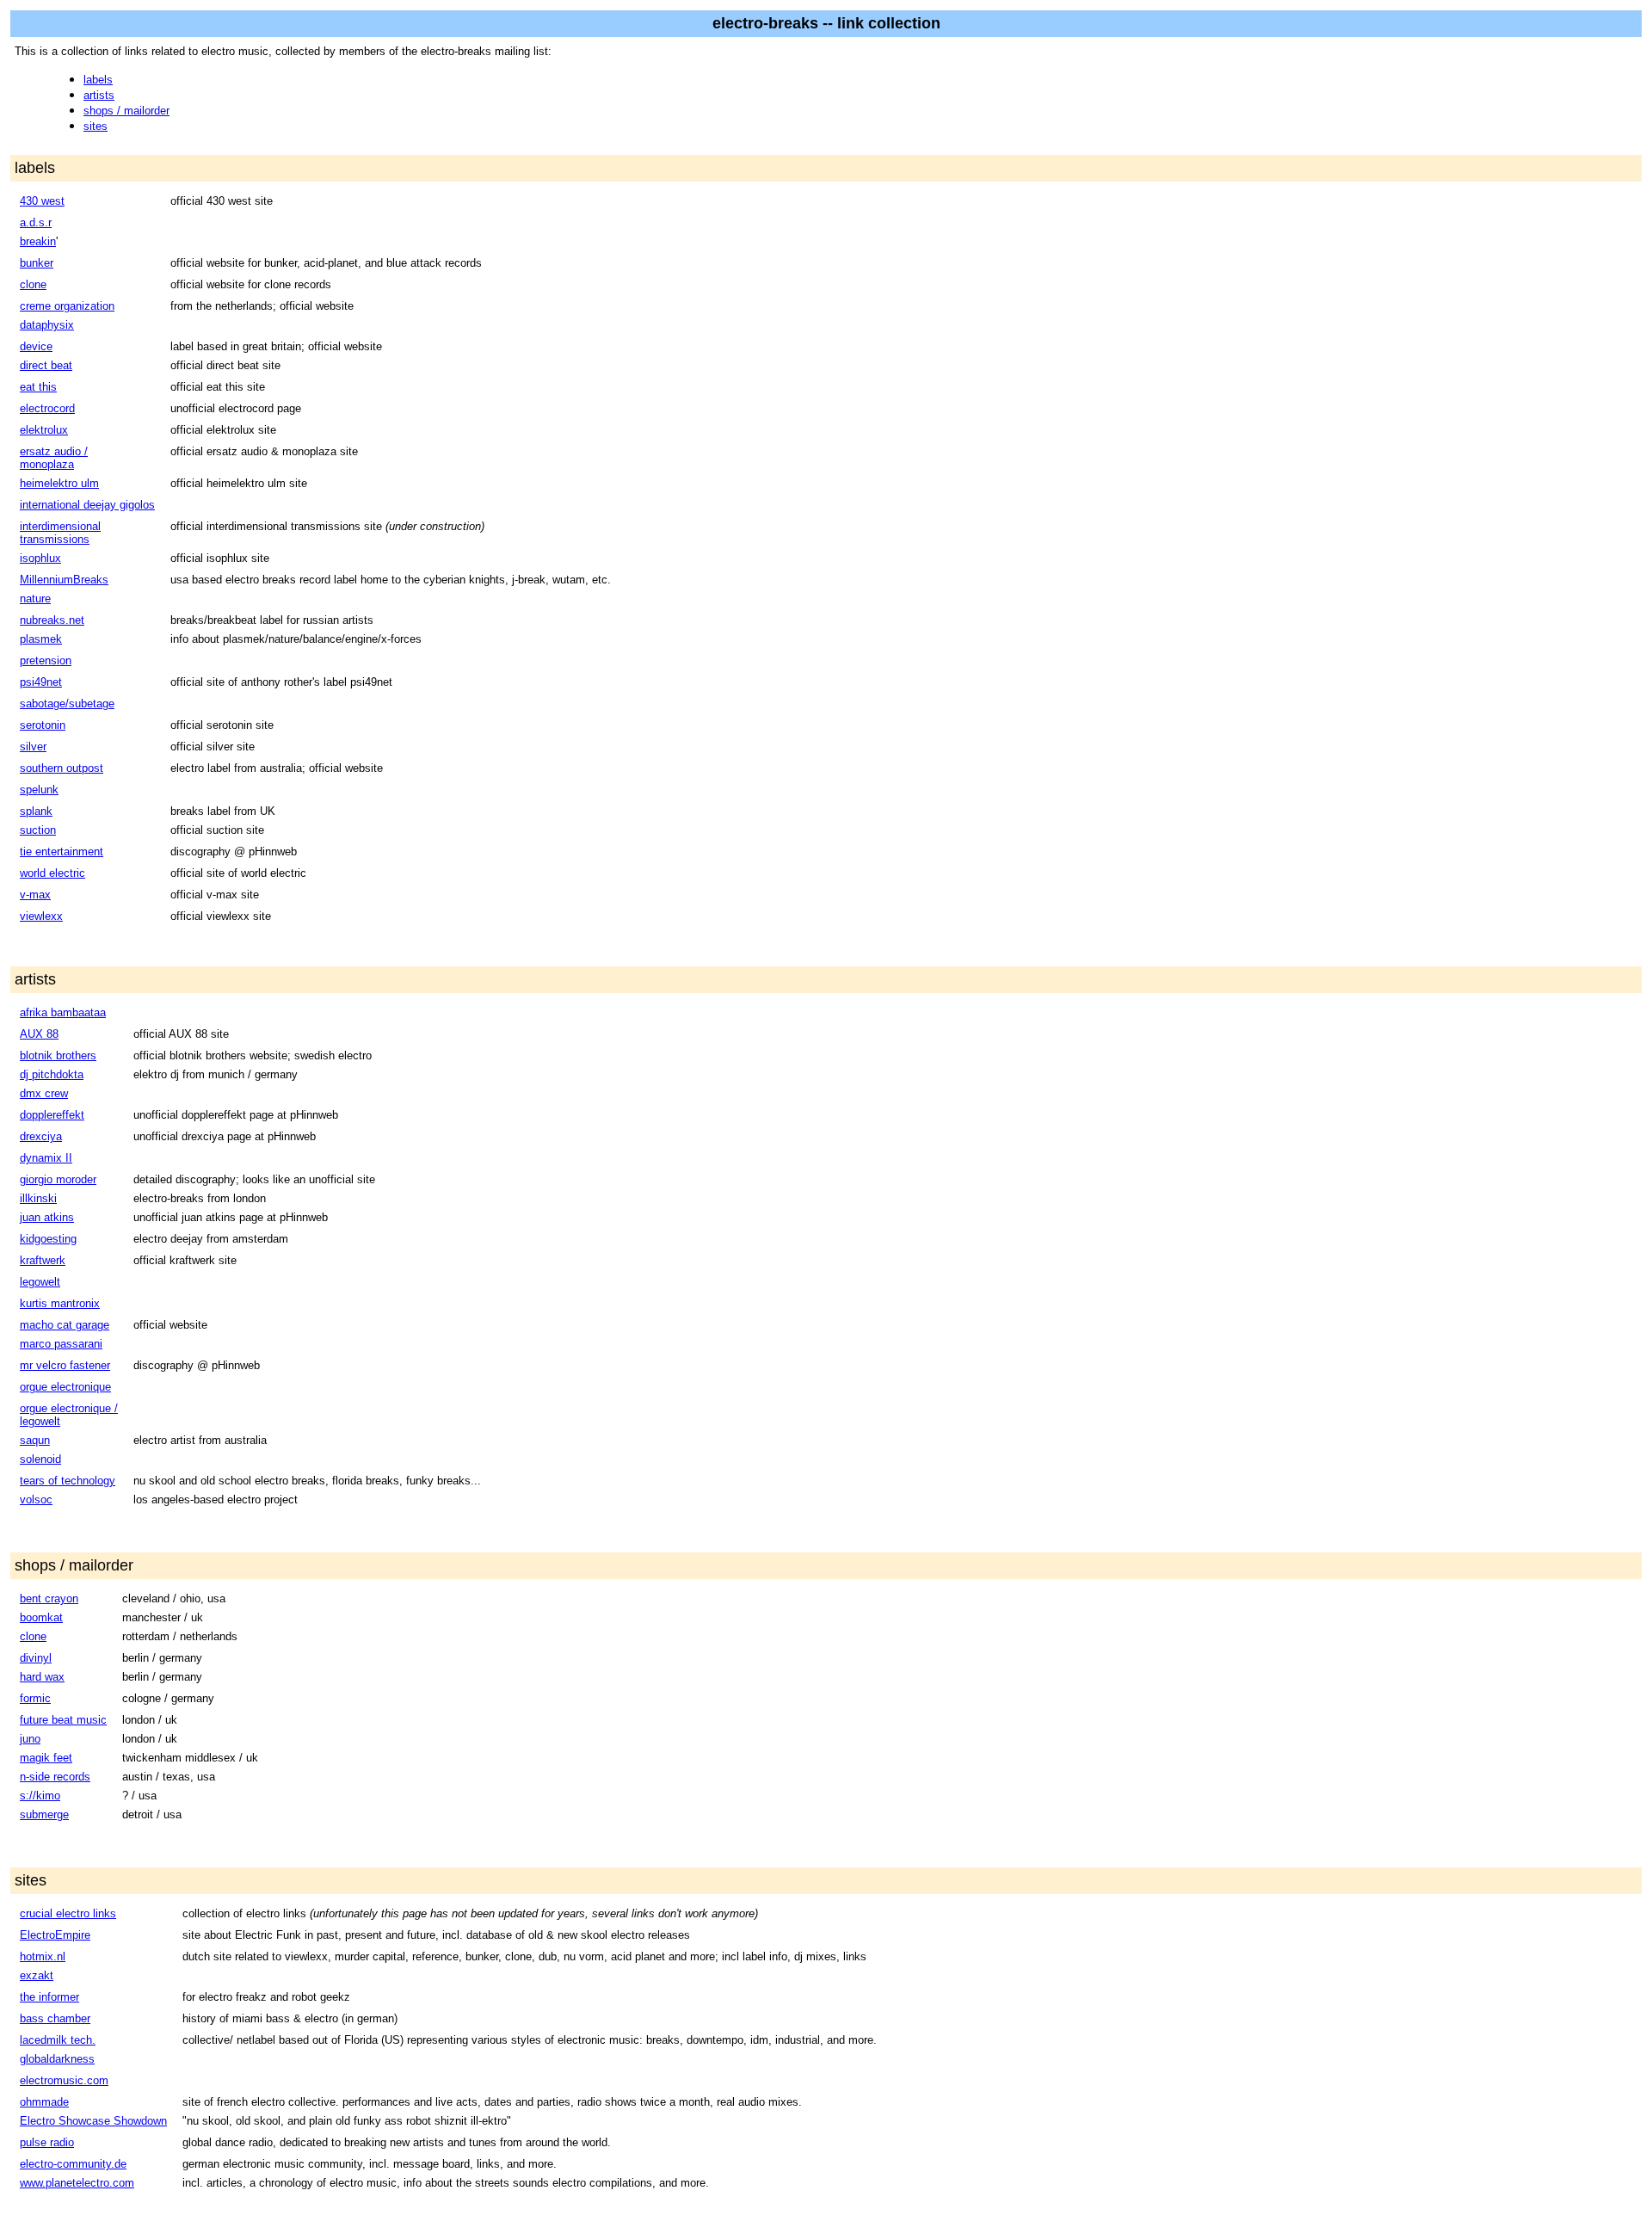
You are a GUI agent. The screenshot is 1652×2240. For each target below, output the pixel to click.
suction (38, 830)
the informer (49, 1997)
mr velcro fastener (65, 1365)
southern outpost (62, 768)
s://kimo (40, 1796)
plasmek (41, 639)
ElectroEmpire (55, 1935)
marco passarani (61, 1344)
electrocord (47, 408)
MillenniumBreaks (64, 580)
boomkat (41, 1617)
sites (96, 126)
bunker (37, 263)
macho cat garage (65, 1325)
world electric (52, 873)
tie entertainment (62, 852)
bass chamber (55, 2018)
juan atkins (47, 1217)
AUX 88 (39, 1034)
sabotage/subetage (67, 703)
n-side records (55, 1777)
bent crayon (49, 1598)
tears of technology (68, 1481)
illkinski (38, 1198)
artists (99, 95)
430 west (42, 201)
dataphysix (47, 325)
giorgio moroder (58, 1179)
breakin (38, 241)
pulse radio (47, 2142)
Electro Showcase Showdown (93, 2121)
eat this (38, 387)
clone (33, 284)
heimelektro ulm (59, 483)
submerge (44, 1814)
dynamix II (46, 1158)
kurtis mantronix (60, 1303)
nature (35, 599)
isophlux (40, 558)
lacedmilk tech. (58, 2040)
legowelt (40, 1282)
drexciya (41, 1136)
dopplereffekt (52, 1115)
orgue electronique (65, 1387)
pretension (46, 660)
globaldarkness (57, 2059)
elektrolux (44, 430)
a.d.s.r (36, 222)
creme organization (67, 306)
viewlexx (41, 916)
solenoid (40, 1459)
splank (36, 811)
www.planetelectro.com (77, 2183)
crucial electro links (68, 1913)
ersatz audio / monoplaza (54, 458)
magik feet (46, 1758)
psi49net (41, 682)
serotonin (43, 725)
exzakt (37, 1975)
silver (33, 747)
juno (30, 1739)
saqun (35, 1440)
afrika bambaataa (63, 1012)
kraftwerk (43, 1260)
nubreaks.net (52, 620)
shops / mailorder (126, 111)
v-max (35, 895)
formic (35, 1698)
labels (98, 80)
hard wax (42, 1677)
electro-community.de (73, 2164)
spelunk (39, 790)
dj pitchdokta (52, 1074)
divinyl (36, 1658)
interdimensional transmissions (60, 533)
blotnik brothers (58, 1055)
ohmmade (44, 2102)
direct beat (46, 365)
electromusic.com (64, 2080)
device (36, 346)
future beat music (63, 1720)
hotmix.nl (43, 1956)
